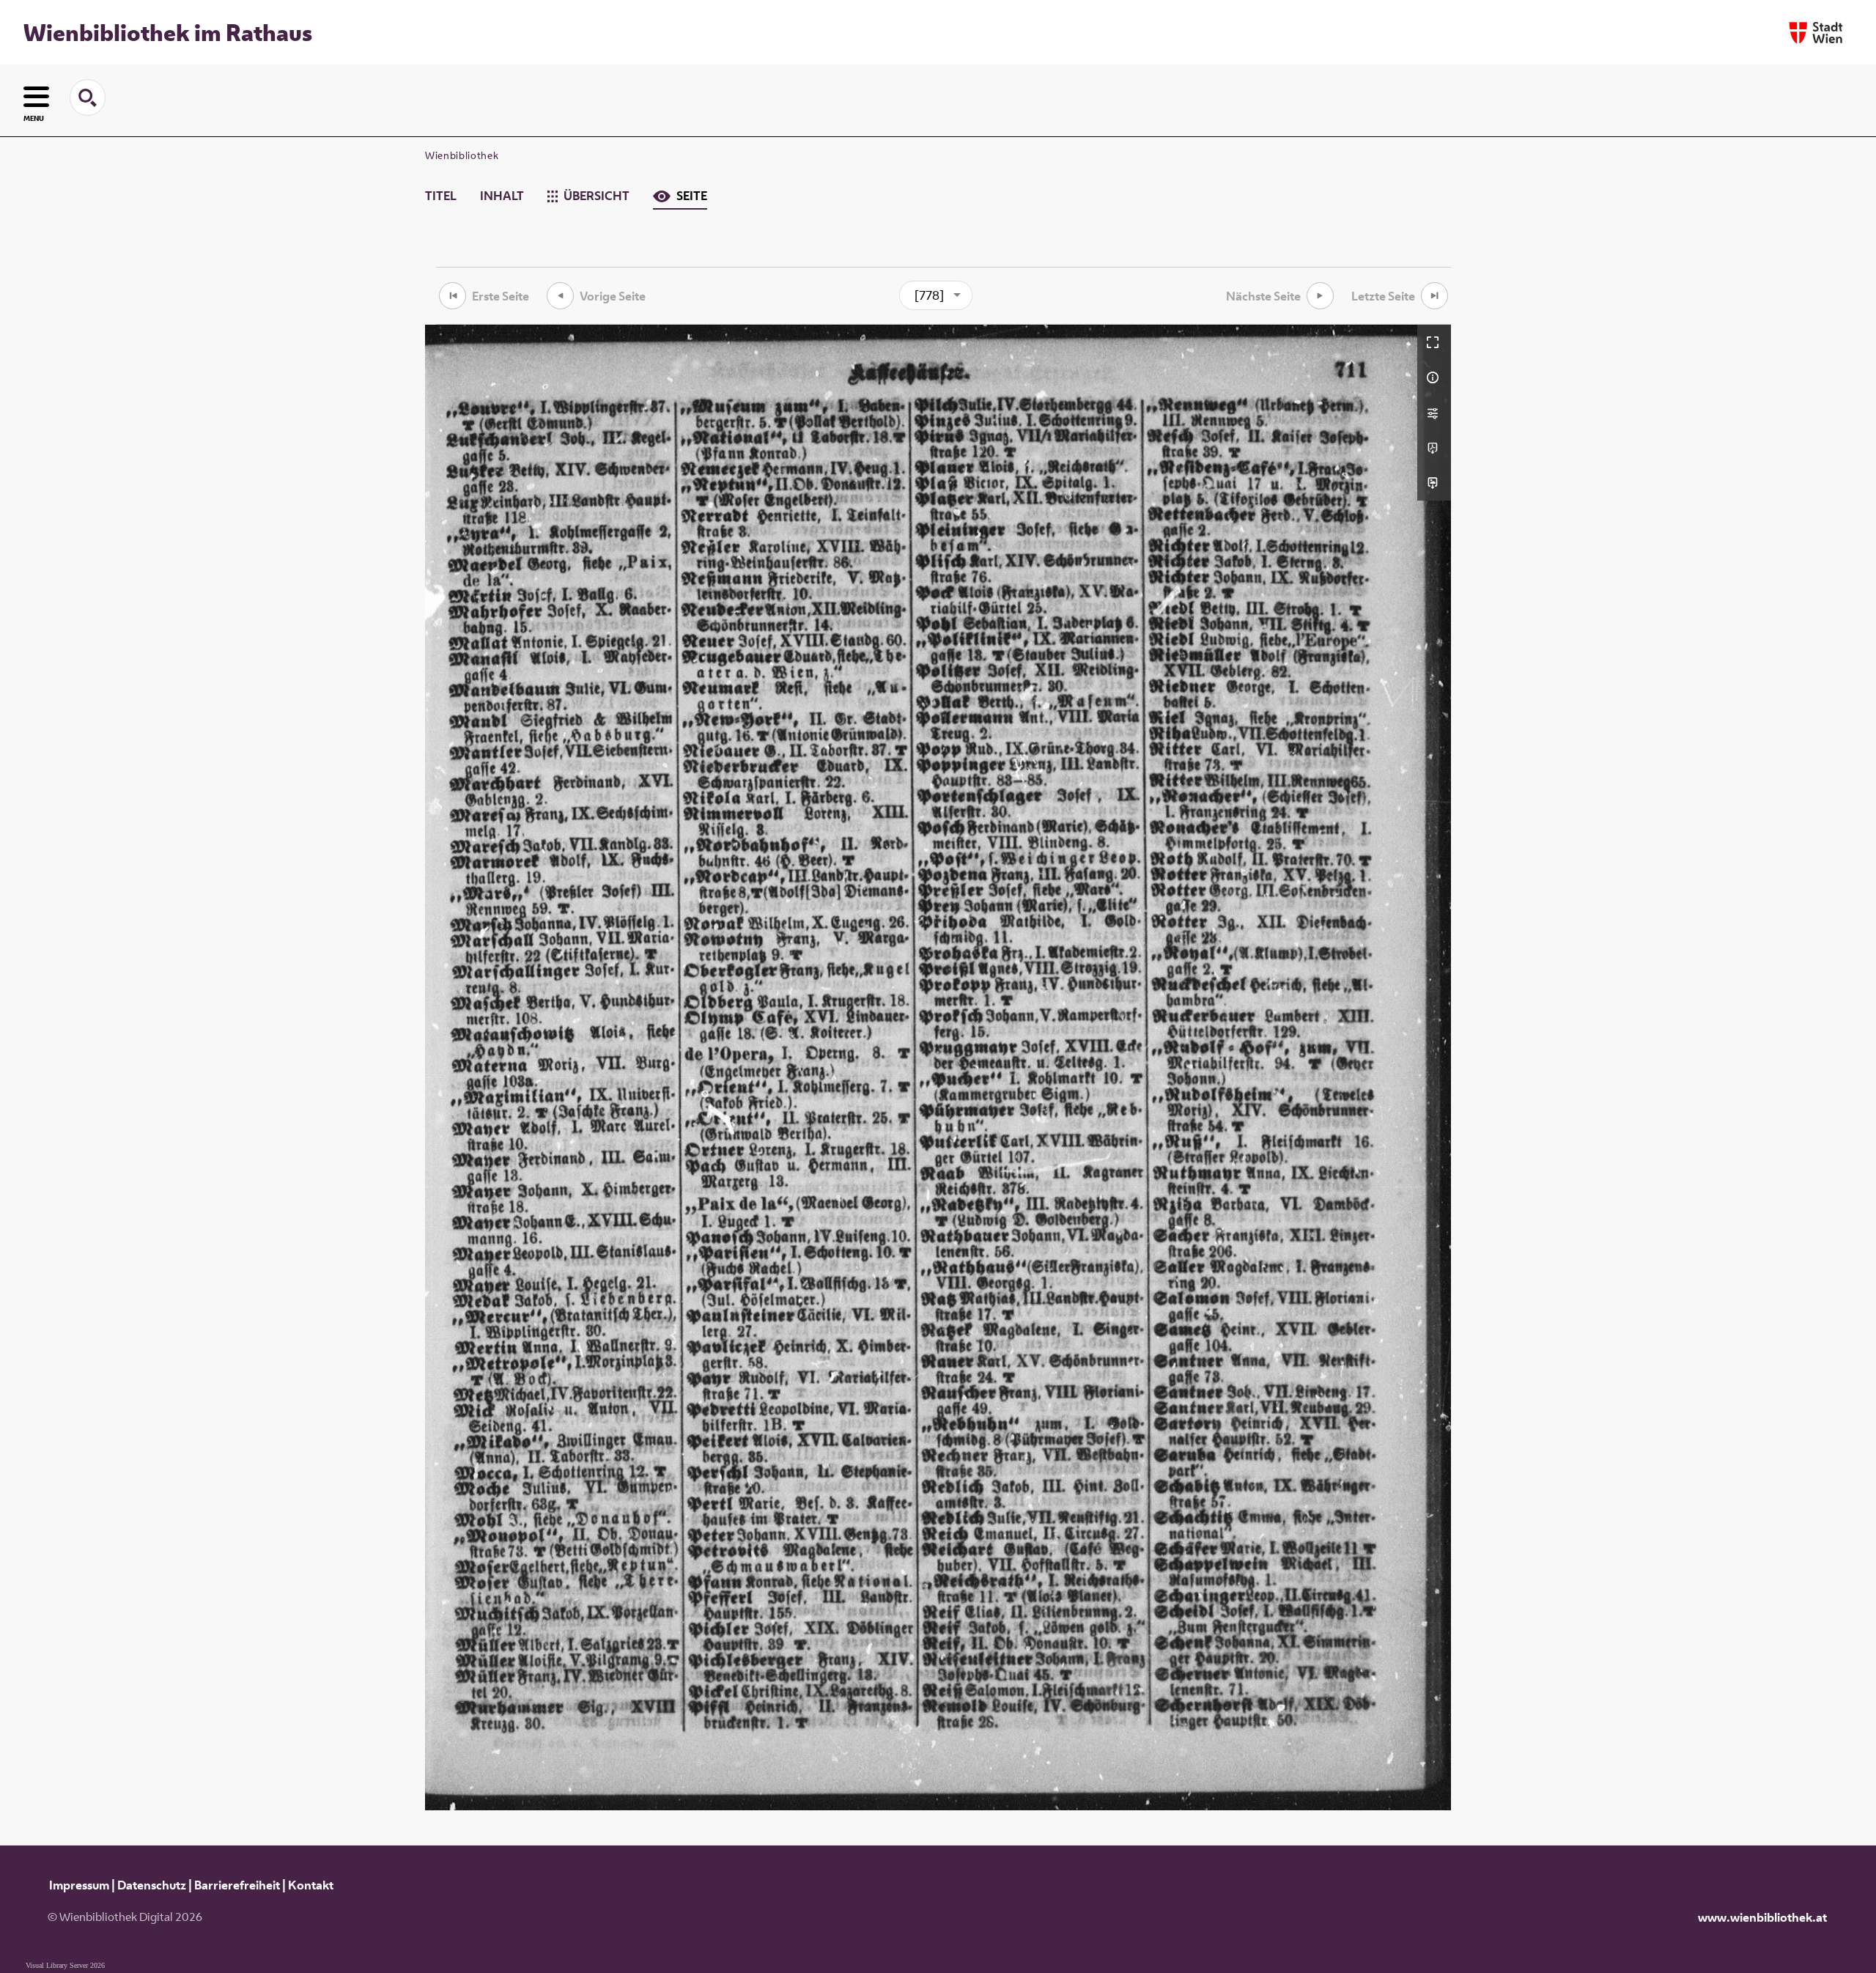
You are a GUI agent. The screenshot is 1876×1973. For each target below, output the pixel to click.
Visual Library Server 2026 (65, 1965)
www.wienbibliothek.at (1762, 1917)
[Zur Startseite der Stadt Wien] (1816, 33)
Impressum (79, 1885)
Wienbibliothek (462, 155)
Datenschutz (152, 1885)
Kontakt (311, 1885)
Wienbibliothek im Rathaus (168, 32)
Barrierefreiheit (237, 1885)
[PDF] (1434, 448)
